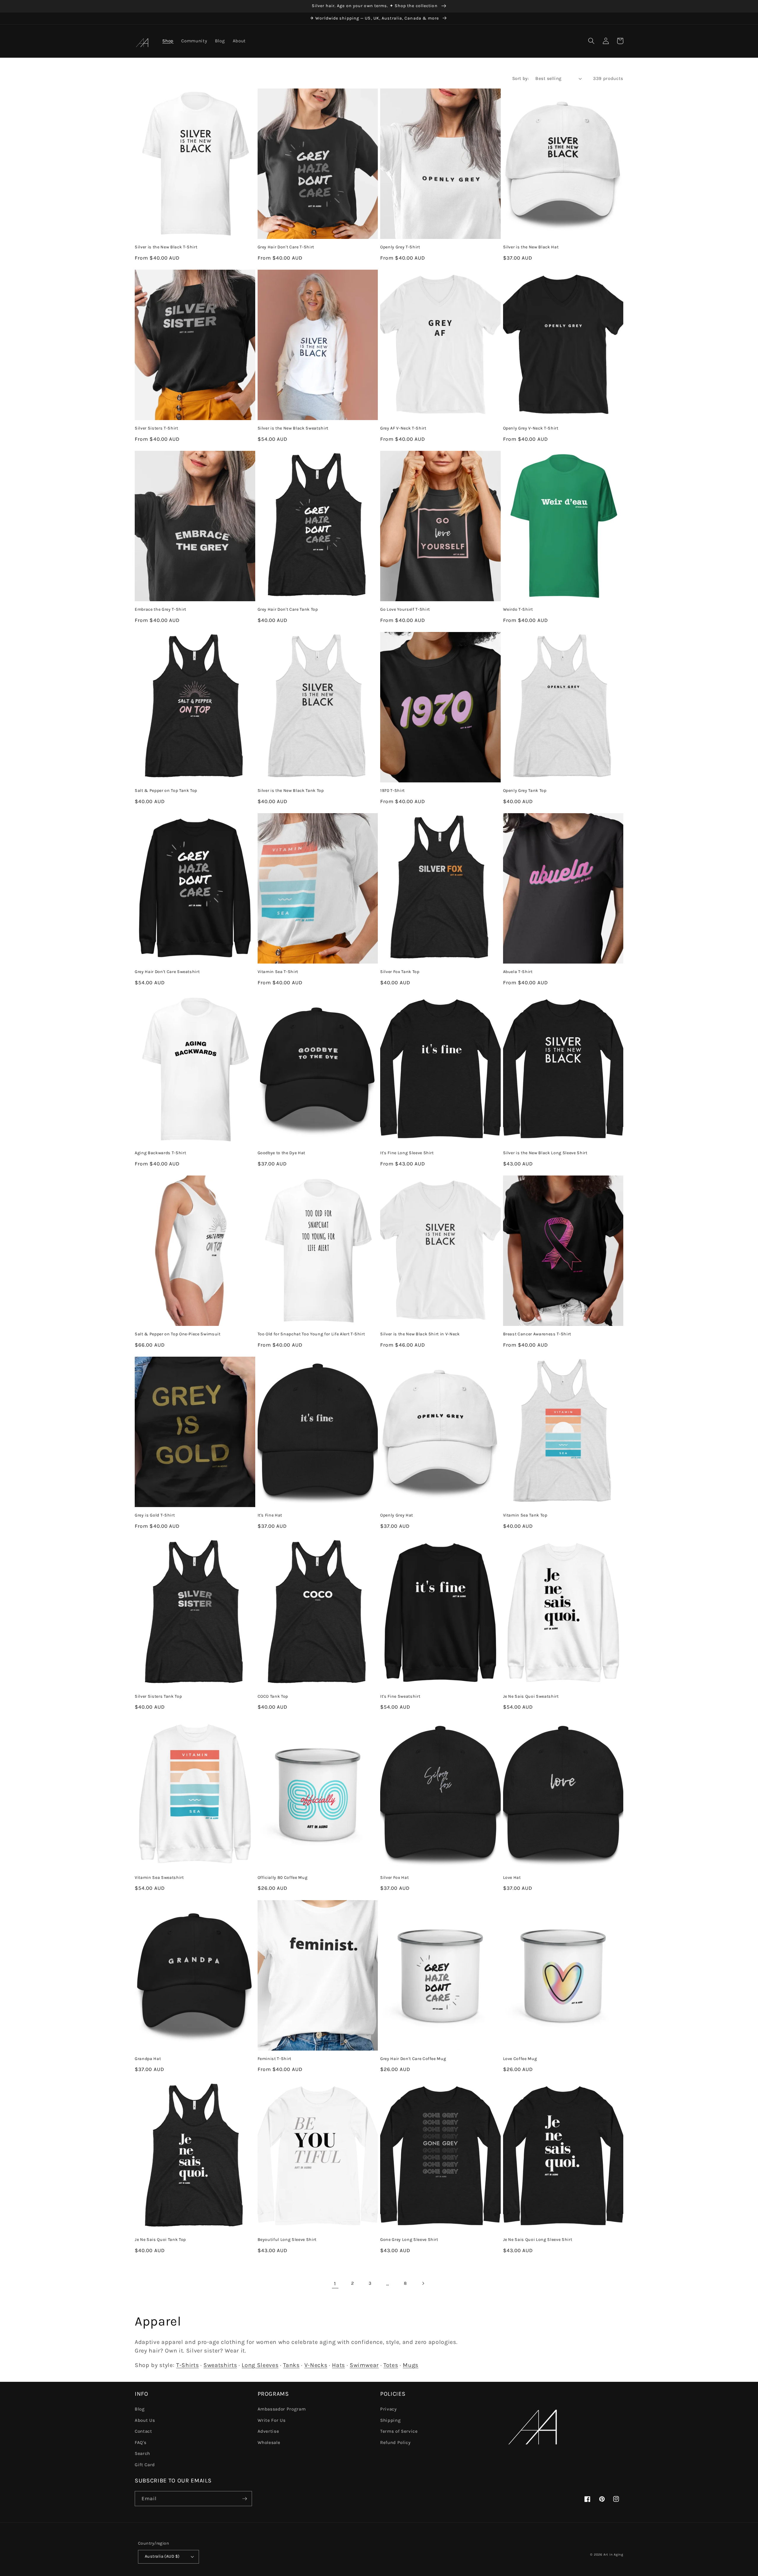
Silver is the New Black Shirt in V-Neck (420, 1334)
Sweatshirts (220, 2365)
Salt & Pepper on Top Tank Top (166, 791)
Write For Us (272, 2420)
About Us (145, 2420)
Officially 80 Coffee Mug (283, 1878)
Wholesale (269, 2442)
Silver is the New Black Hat (531, 247)
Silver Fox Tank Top (400, 972)
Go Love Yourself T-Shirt (405, 609)
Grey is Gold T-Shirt (155, 1515)
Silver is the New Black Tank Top (291, 791)
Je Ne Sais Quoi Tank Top (160, 2240)
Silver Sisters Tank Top (158, 1696)
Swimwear (364, 2365)
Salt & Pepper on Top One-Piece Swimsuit (178, 1334)
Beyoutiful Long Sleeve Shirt (287, 2240)
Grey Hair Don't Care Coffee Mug (413, 2059)
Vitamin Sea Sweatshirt (159, 1878)
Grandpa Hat (148, 2059)
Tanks (291, 2365)
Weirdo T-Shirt (518, 609)
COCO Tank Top (273, 1696)
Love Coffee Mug (520, 2059)
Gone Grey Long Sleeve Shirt (409, 2240)
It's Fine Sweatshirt (400, 1696)
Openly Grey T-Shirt (400, 247)
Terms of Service (399, 2431)
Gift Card (145, 2465)
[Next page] (423, 2284)
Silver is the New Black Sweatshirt (293, 428)
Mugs (411, 2365)
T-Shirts (187, 2365)
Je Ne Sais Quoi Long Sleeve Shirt (538, 2240)
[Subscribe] (245, 2499)
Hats (338, 2365)
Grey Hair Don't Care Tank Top (288, 609)
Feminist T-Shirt (275, 2059)
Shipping (390, 2420)
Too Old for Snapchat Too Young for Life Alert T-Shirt (311, 1334)
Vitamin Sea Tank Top (525, 1515)
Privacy (388, 2409)
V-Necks (316, 2365)
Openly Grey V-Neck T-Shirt (531, 428)
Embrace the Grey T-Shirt (160, 609)
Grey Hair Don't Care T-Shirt (286, 247)
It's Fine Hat (270, 1515)
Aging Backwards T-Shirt (160, 1153)
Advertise (268, 2431)
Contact (143, 2431)
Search (142, 2453)
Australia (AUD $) (162, 2556)
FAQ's (140, 2442)
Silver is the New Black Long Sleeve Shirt (545, 1153)
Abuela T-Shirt (518, 972)
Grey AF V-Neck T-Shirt (403, 428)
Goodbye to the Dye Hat (282, 1153)
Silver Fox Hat (394, 1878)
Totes (391, 2365)
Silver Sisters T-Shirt (156, 428)
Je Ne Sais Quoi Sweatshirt (531, 1696)
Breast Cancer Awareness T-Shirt (537, 1334)
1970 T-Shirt (392, 791)
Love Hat (512, 1878)
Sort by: (521, 78)
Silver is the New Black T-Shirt (166, 247)
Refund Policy (395, 2442)
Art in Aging (613, 2555)
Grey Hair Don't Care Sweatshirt (167, 972)
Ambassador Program (282, 2409)
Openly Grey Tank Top (525, 791)
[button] (591, 41)
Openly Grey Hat (397, 1515)
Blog (140, 2409)
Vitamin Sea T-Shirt (278, 972)
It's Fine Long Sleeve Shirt (407, 1153)
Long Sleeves (260, 2365)
